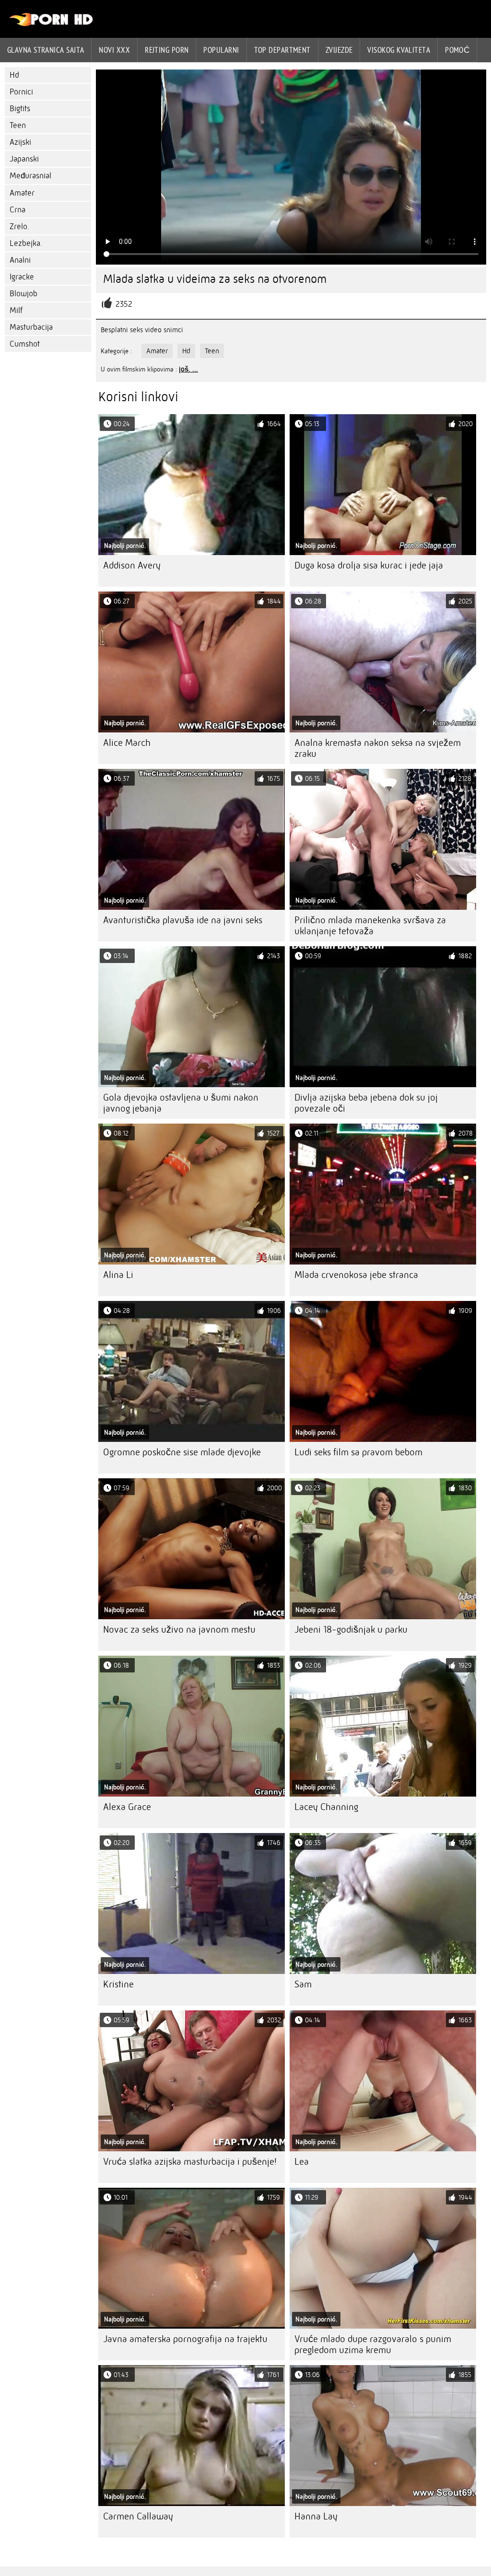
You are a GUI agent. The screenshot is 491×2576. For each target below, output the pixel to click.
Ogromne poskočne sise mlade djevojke (182, 1452)
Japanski (24, 159)
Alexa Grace (127, 1807)
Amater (22, 193)
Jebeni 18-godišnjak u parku (351, 1630)
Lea (302, 2162)
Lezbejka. (26, 243)
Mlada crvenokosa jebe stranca (356, 1275)
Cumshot (25, 344)
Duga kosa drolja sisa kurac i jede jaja (369, 565)
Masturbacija (31, 327)
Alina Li (118, 1275)
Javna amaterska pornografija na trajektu (185, 2339)
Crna (18, 210)
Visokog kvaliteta (399, 50)
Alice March (127, 743)
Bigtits (20, 109)
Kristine (118, 1984)
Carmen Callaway (138, 2516)
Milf (16, 310)
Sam (303, 1984)
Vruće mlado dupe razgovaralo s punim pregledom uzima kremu (373, 2344)
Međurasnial (30, 176)
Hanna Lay (316, 2516)
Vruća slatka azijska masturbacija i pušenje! (190, 2162)
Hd (14, 75)
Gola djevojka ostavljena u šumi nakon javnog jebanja (181, 1103)
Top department (282, 50)
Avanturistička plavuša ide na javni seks (183, 920)
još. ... (188, 369)
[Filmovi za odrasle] (52, 24)
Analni (20, 260)
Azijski (20, 142)
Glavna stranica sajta (46, 50)
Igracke (22, 277)
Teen (18, 125)
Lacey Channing (326, 1807)
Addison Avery (132, 565)
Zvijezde (339, 50)
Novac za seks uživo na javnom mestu (179, 1630)
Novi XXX (114, 50)
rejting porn (167, 50)
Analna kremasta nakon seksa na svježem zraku (378, 748)
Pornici (21, 92)
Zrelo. (19, 226)
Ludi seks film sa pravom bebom (358, 1452)
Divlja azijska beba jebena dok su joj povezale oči (366, 1103)
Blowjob (23, 294)
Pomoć (457, 50)
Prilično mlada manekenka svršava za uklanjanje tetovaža (370, 926)
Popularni (221, 50)
